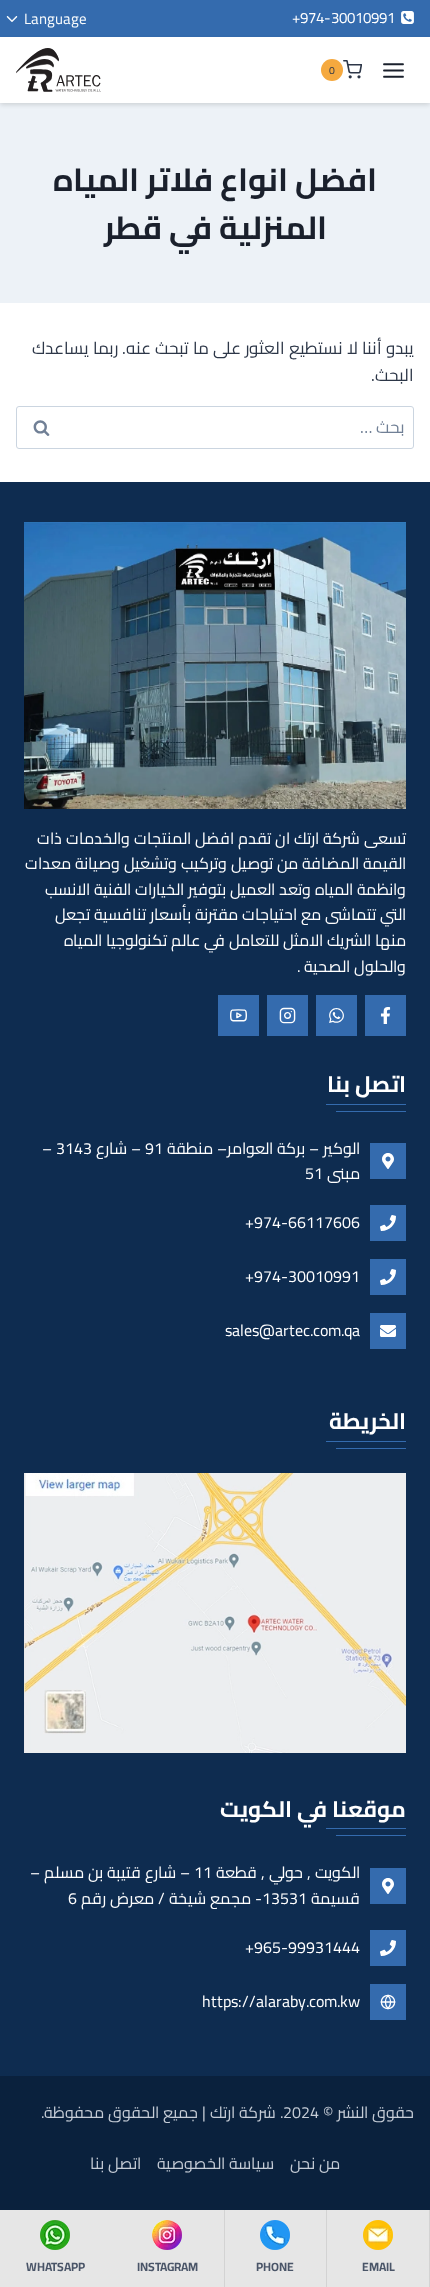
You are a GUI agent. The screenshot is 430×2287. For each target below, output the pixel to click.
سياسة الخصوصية (215, 2163)
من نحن (315, 2163)
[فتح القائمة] (393, 70)
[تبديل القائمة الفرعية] (53, 19)
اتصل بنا (115, 2163)
